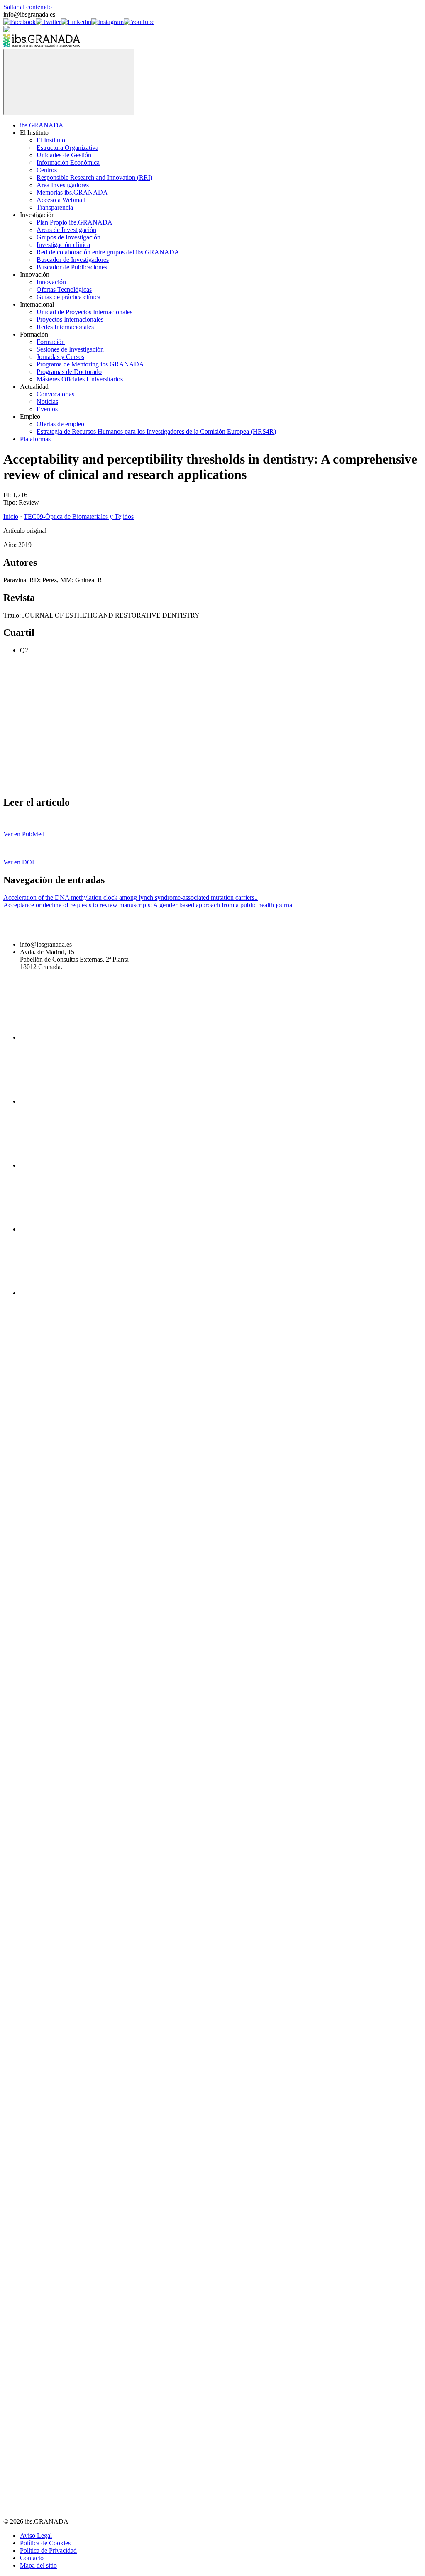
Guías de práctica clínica (68, 297)
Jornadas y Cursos (60, 357)
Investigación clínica (63, 245)
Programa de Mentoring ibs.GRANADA (90, 364)
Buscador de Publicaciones (72, 267)
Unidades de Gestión (64, 155)
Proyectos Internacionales (70, 319)
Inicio (11, 516)
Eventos (47, 409)
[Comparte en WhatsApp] (66, 785)
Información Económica (68, 162)
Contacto (32, 2558)
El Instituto (51, 140)
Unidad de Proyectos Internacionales (84, 312)
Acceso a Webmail (61, 200)
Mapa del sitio (38, 2565)
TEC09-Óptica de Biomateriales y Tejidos (79, 516)
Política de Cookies (45, 2543)
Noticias (47, 402)
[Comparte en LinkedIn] (318, 721)
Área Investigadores (63, 185)
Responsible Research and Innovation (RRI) (94, 177)
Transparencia (55, 207)
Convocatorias (55, 394)
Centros (47, 170)
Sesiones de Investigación (70, 349)
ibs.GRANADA (42, 125)
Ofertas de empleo (60, 424)
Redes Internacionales (65, 327)
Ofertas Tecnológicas (64, 289)
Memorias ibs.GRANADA (72, 192)
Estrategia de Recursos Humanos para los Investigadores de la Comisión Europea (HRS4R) (156, 431)
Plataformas (35, 439)
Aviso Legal (36, 2536)
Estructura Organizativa (67, 148)
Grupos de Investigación (68, 237)
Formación (51, 342)
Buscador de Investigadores (73, 260)
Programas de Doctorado (69, 372)
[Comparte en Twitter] (192, 721)
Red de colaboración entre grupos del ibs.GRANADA (108, 252)
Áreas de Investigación (66, 230)
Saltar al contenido (28, 7)
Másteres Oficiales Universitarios (80, 379)
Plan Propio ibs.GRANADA (74, 222)
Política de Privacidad (48, 2550)
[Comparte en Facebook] (66, 721)
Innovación (51, 282)
